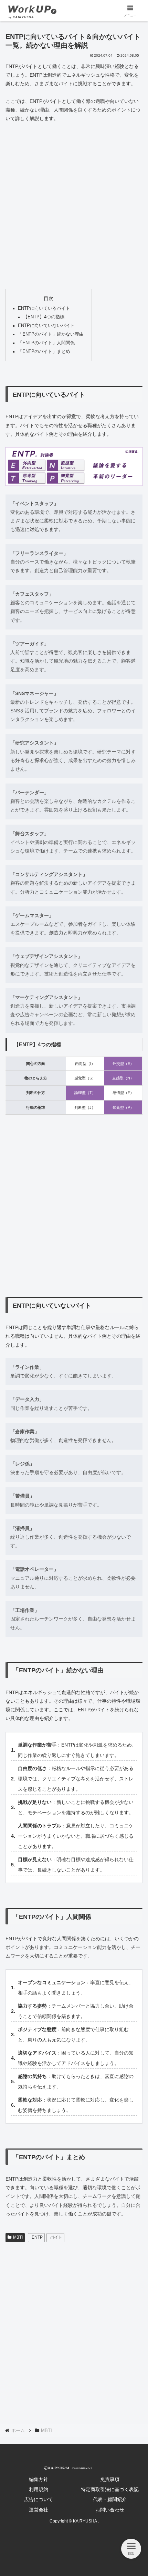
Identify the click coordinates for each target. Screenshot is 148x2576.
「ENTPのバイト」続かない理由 (51, 334)
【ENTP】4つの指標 (44, 317)
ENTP (37, 2237)
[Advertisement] (74, 206)
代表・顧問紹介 (110, 2499)
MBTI (18, 2237)
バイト (56, 2237)
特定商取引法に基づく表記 (110, 2489)
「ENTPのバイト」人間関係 (46, 343)
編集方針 (39, 2479)
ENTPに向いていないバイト (46, 326)
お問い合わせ (110, 2510)
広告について (39, 2499)
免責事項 (110, 2479)
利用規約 (39, 2489)
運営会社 (39, 2510)
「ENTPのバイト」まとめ (44, 352)
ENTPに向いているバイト (44, 308)
